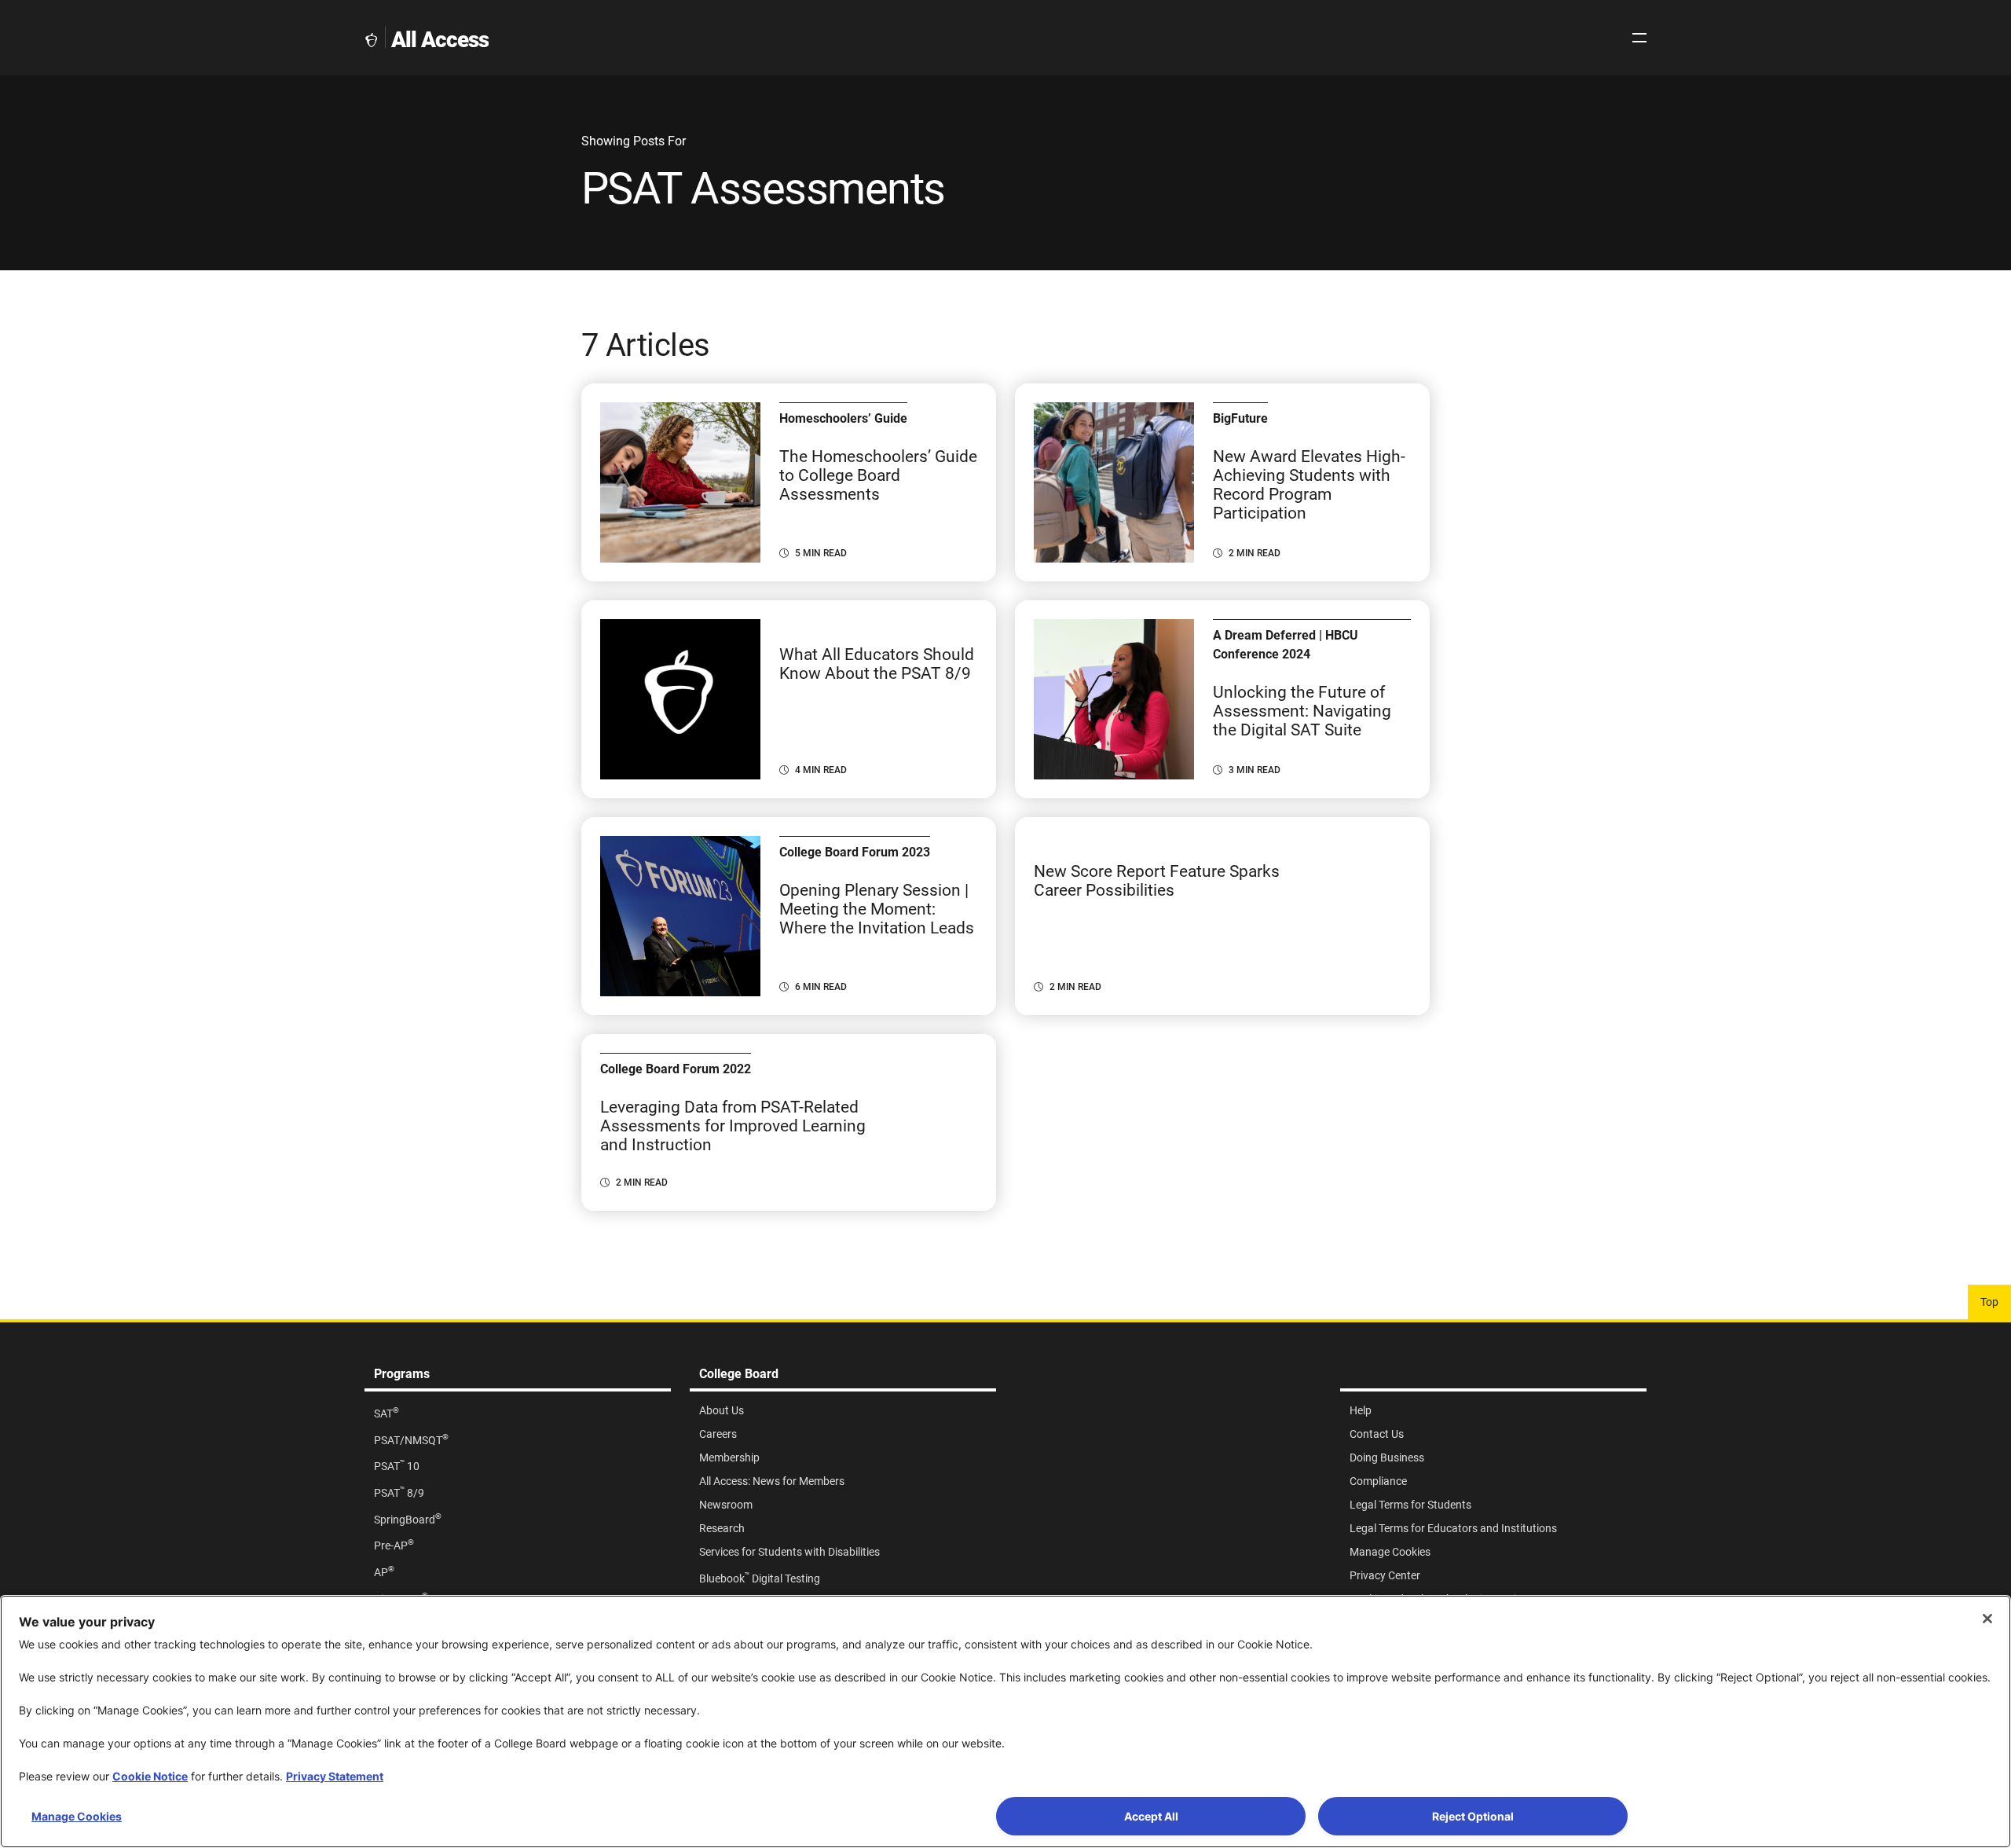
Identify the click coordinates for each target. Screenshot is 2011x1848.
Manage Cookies (77, 1816)
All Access (440, 40)
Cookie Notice (150, 1776)
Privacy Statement (335, 1776)
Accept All (1151, 1816)
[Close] (1987, 1619)
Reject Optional (1473, 1816)
